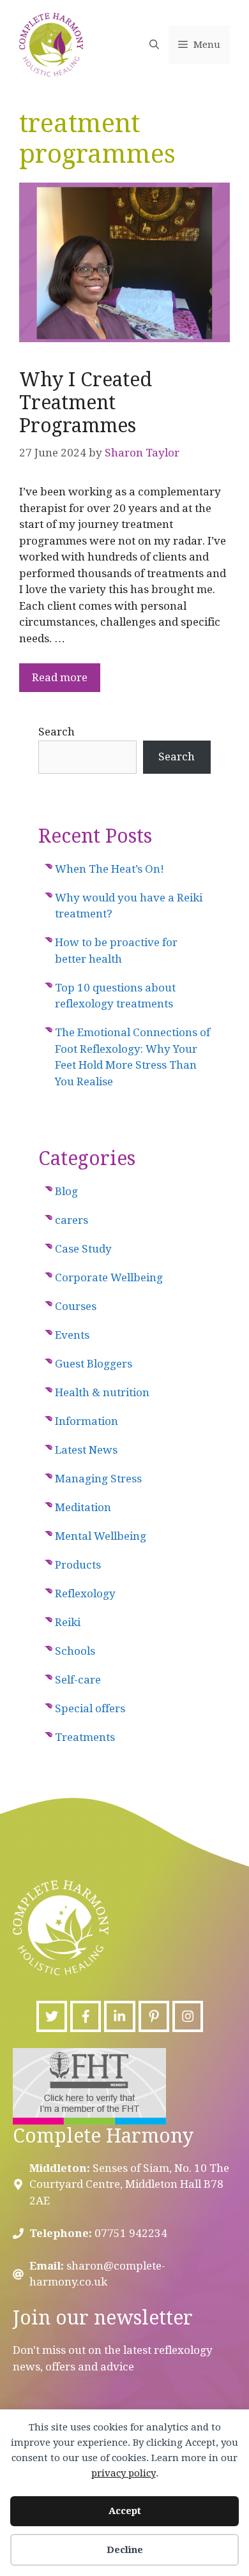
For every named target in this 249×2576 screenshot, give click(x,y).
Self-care (78, 1680)
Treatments (85, 1737)
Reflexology (85, 1593)
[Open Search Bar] (154, 45)
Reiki (68, 1622)
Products (78, 1565)
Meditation (83, 1507)
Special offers (90, 1708)
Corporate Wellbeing (109, 1277)
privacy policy (124, 2473)
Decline (125, 2550)
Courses (76, 1306)
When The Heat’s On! (109, 869)
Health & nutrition (102, 1392)
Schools (75, 1651)
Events (72, 1335)
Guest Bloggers (94, 1364)
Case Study (83, 1249)
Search (57, 732)
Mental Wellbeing (101, 1536)
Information (87, 1421)
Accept (125, 2511)
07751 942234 (131, 2233)
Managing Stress (98, 1479)
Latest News (86, 1450)
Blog (66, 1191)
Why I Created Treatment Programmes (86, 403)
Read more (60, 677)
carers (72, 1220)
